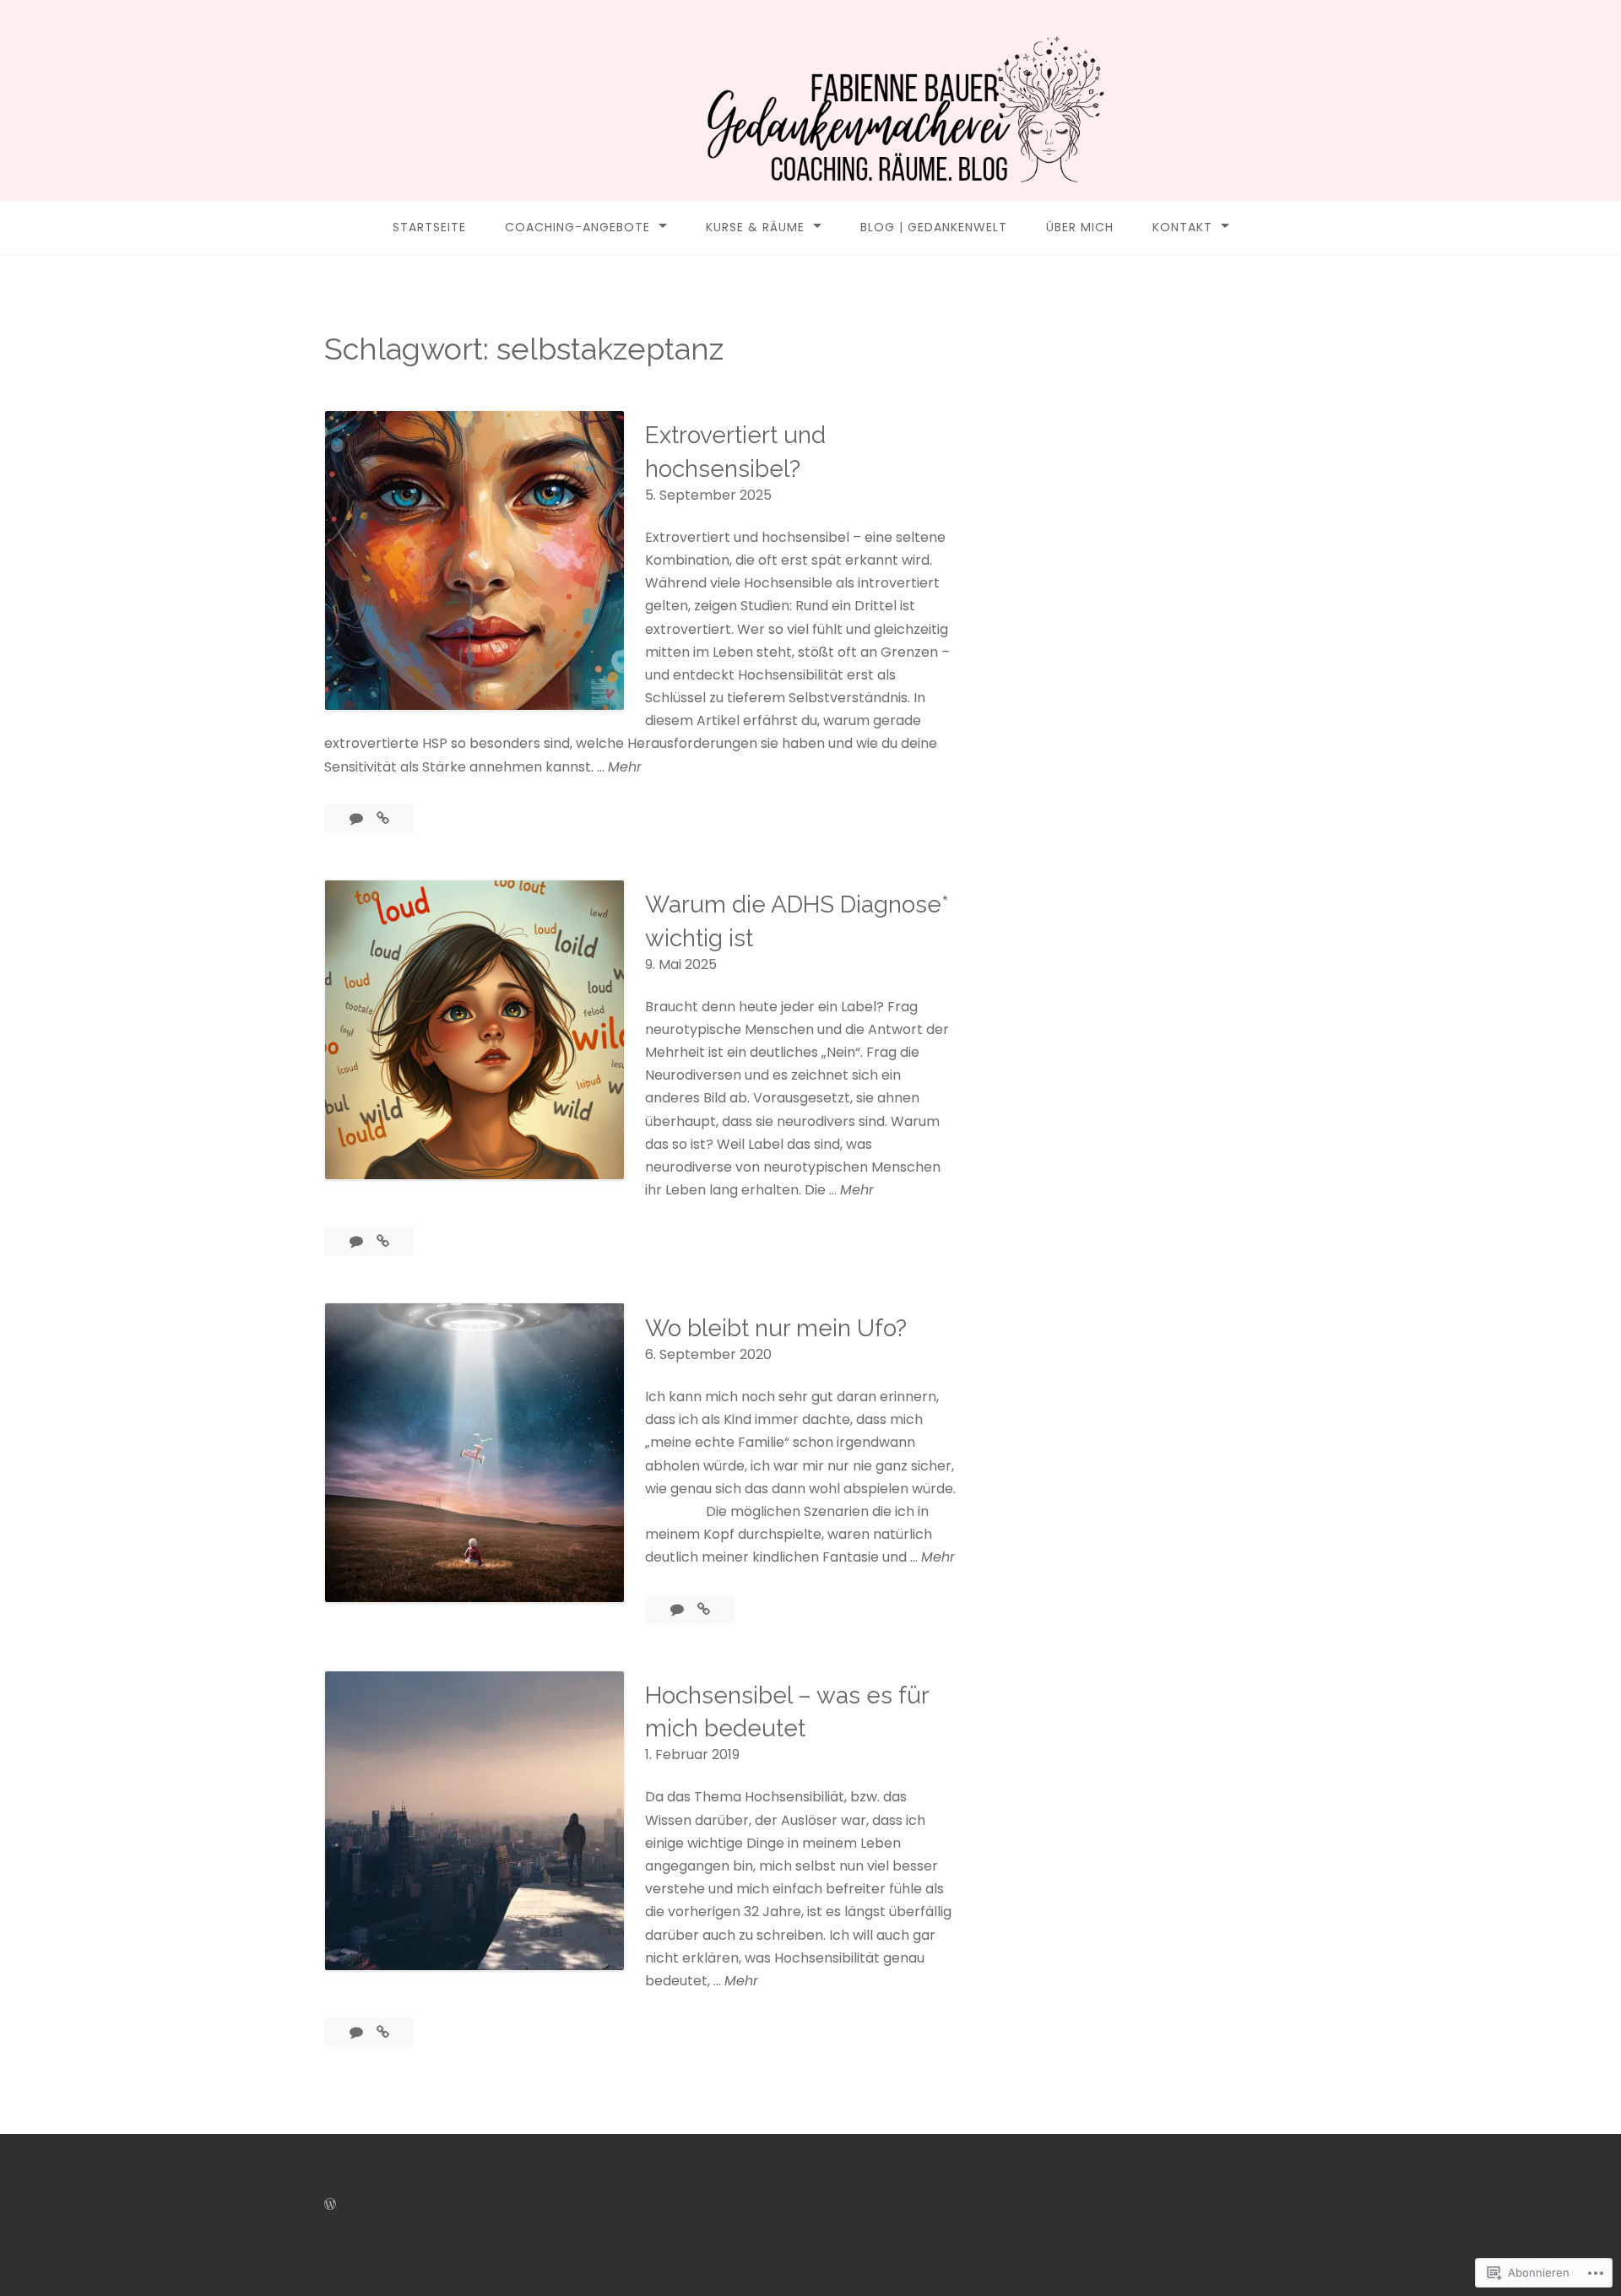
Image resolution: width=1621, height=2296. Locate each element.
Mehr (625, 767)
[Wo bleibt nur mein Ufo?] (704, 1609)
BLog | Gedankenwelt (934, 227)
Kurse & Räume (755, 227)
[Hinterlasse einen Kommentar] (679, 1609)
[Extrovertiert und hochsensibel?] (383, 818)
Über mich (1080, 227)
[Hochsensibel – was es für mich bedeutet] (383, 2032)
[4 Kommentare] (358, 818)
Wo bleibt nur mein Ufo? (776, 1328)
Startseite (429, 227)
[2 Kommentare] (358, 1241)
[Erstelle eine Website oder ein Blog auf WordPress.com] (330, 2204)
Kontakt (1182, 227)
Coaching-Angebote (577, 227)
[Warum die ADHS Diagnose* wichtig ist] (383, 1241)
